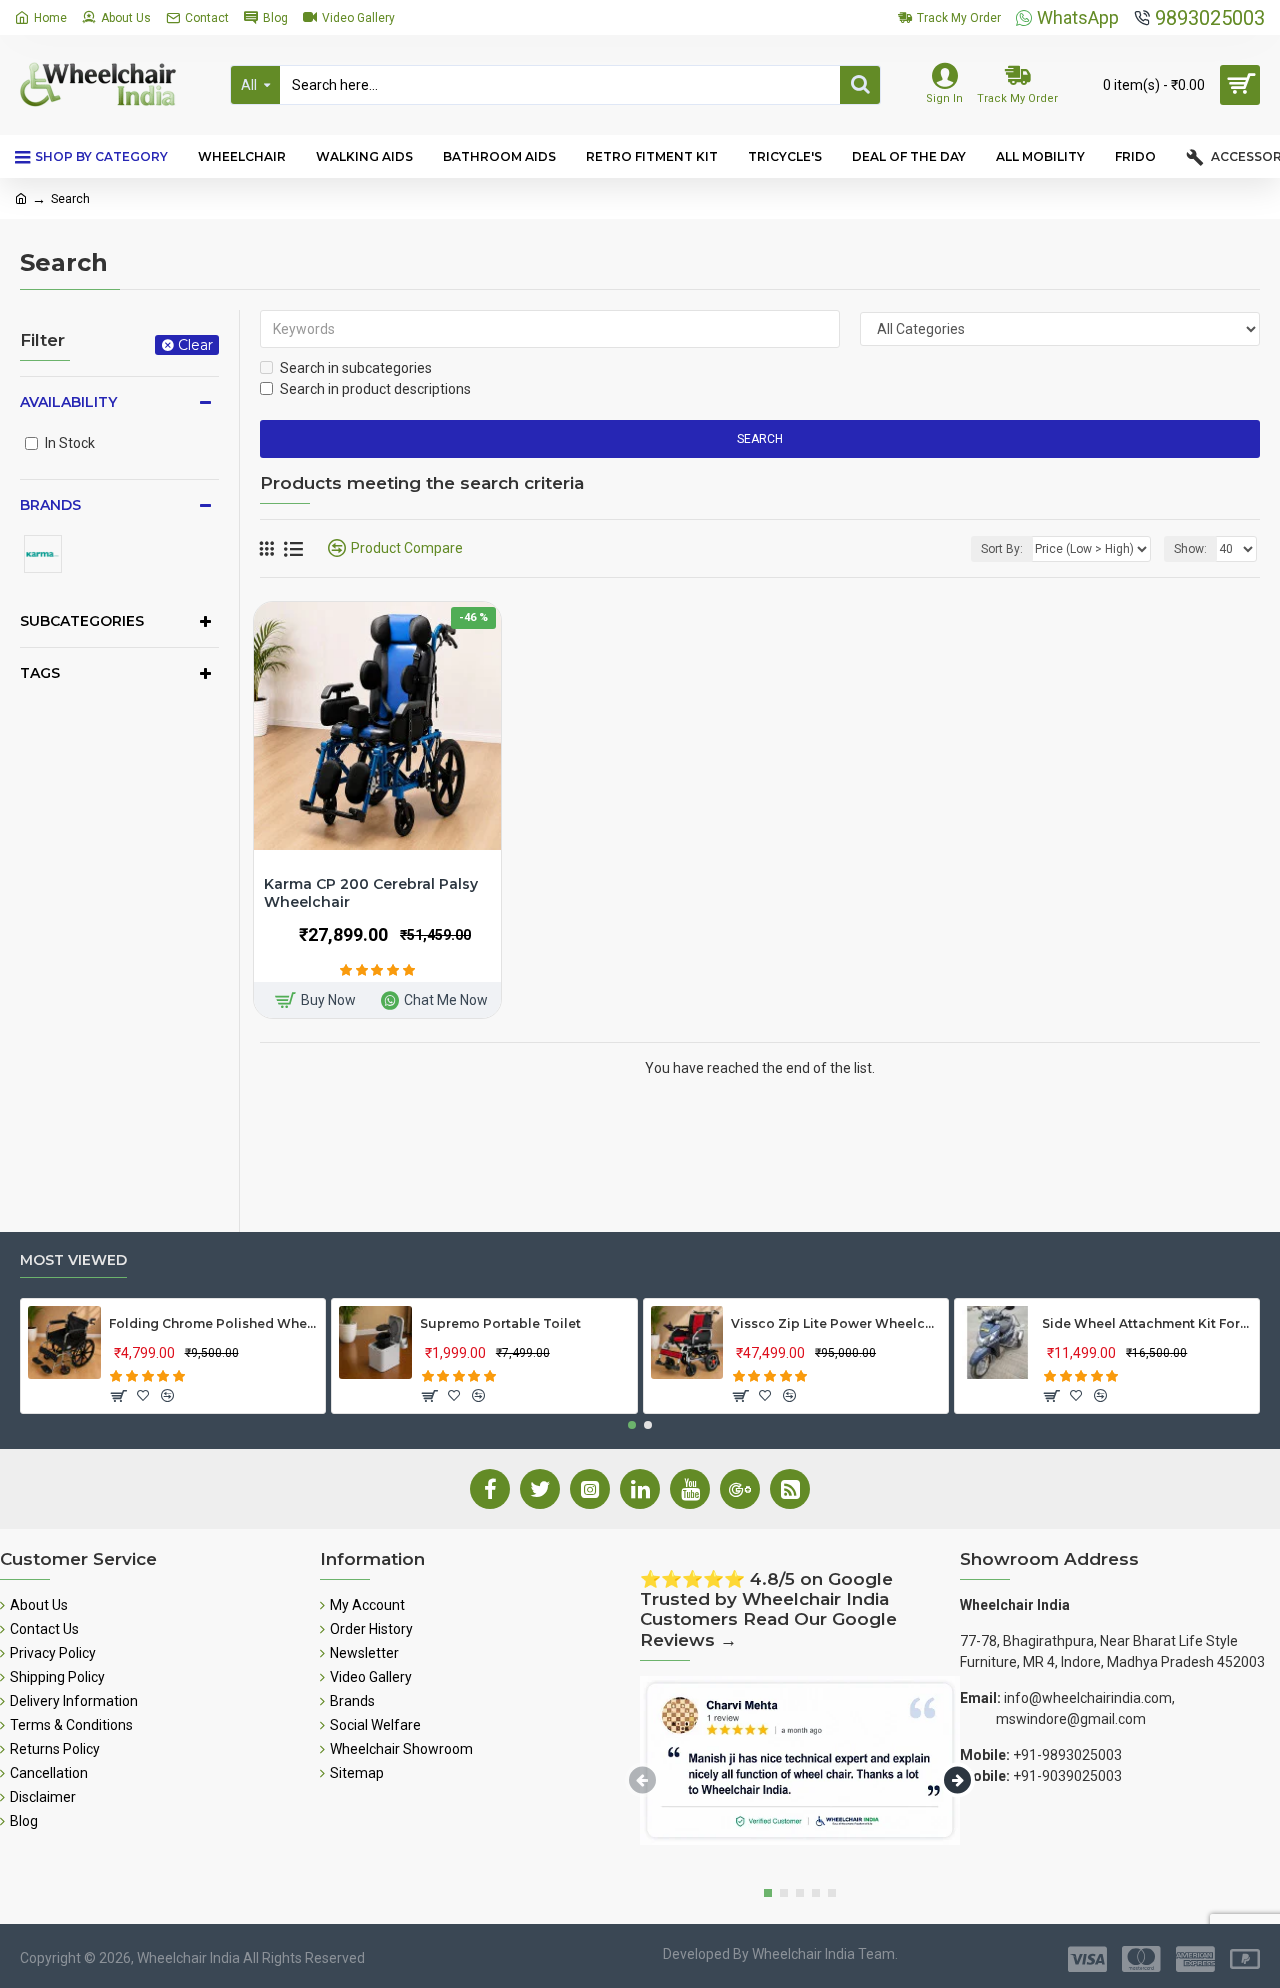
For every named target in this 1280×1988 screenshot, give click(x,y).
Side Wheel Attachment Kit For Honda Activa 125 (1147, 1323)
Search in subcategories (356, 368)
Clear (195, 345)
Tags (40, 673)
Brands (50, 505)
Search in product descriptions (375, 389)
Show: (1190, 549)
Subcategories (82, 621)
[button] (632, 1425)
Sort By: (1002, 549)
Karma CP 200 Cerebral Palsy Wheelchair (371, 893)
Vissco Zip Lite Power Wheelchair (836, 1323)
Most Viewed (73, 1260)
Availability (68, 402)
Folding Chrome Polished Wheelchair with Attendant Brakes (214, 1323)
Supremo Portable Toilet (500, 1323)
